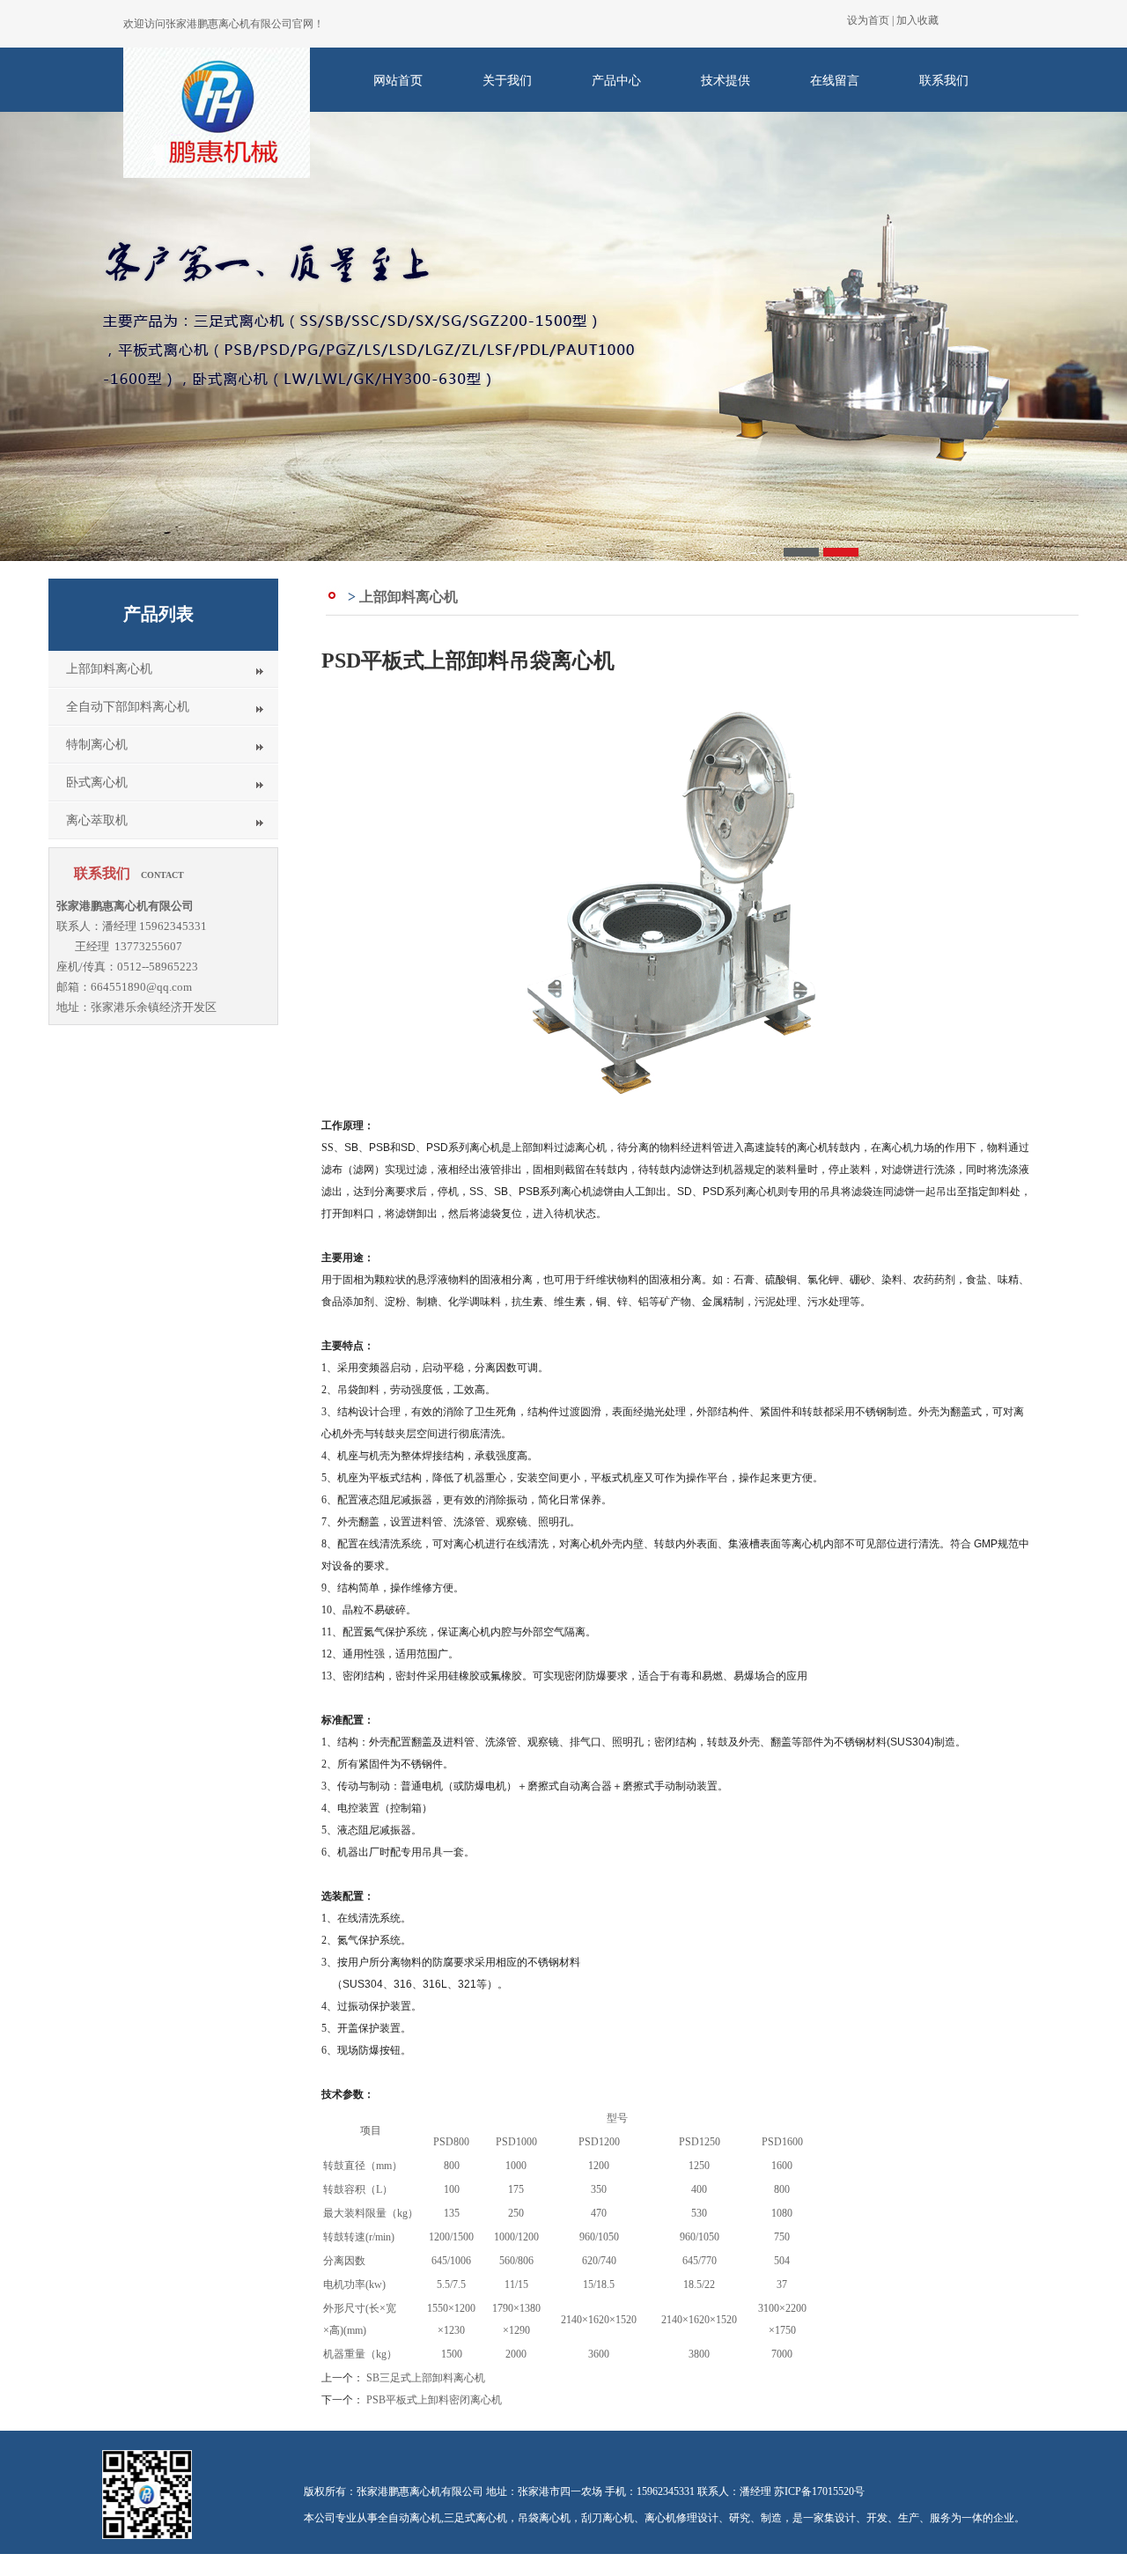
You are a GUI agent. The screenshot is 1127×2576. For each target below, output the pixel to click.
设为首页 (868, 20)
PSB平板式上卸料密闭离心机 (434, 2400)
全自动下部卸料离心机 (128, 707)
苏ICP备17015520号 (819, 2491)
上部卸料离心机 (109, 669)
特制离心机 (97, 745)
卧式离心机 (97, 782)
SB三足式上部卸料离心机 (426, 2378)
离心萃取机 (97, 820)
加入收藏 (917, 20)
